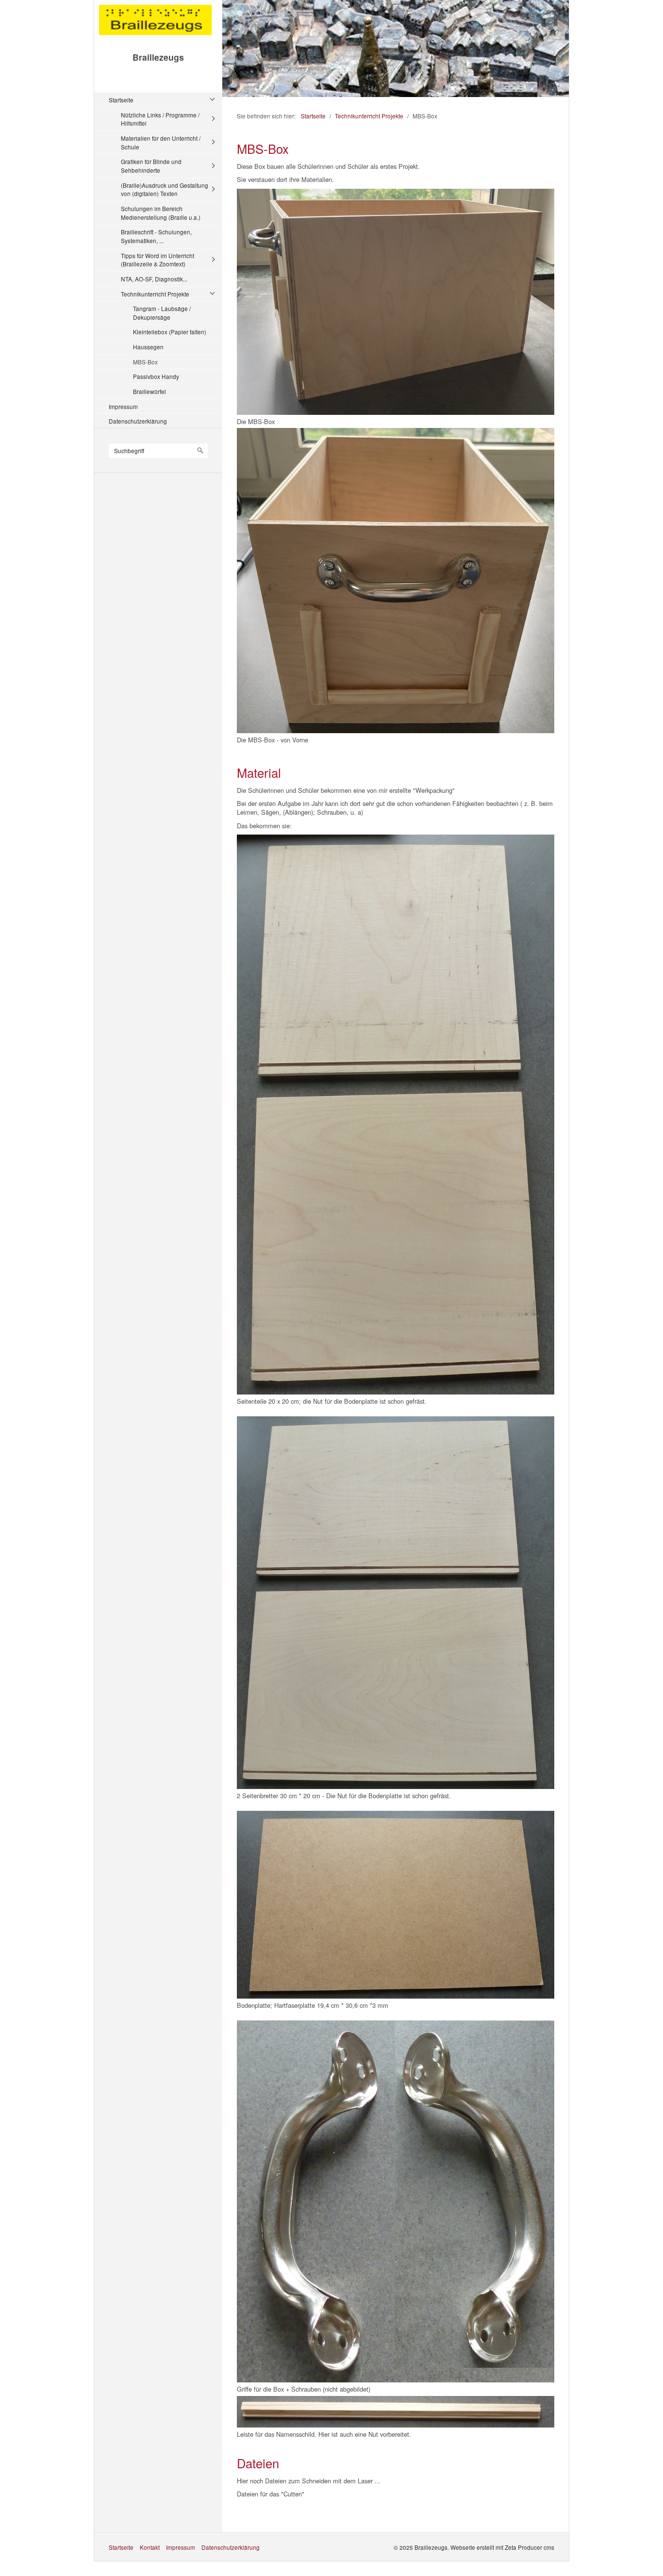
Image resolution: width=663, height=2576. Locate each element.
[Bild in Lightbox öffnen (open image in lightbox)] (396, 302)
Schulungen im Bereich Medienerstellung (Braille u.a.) (161, 213)
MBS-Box (145, 362)
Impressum (123, 406)
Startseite (121, 100)
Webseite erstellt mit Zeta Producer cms (502, 2547)
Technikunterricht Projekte (155, 294)
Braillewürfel (149, 391)
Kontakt (150, 2547)
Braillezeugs (158, 57)
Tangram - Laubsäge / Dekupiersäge (162, 313)
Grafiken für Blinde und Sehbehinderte (151, 166)
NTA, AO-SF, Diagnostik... (154, 279)
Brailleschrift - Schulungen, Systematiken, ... (156, 236)
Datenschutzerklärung (138, 421)
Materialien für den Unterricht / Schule (161, 142)
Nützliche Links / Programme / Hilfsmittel (160, 119)
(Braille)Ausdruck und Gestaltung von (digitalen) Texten (165, 189)
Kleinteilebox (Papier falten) (170, 332)
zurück (232, 50)
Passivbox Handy (156, 376)
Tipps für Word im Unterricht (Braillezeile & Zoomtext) (157, 260)
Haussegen (148, 347)
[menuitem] (161, 246)
